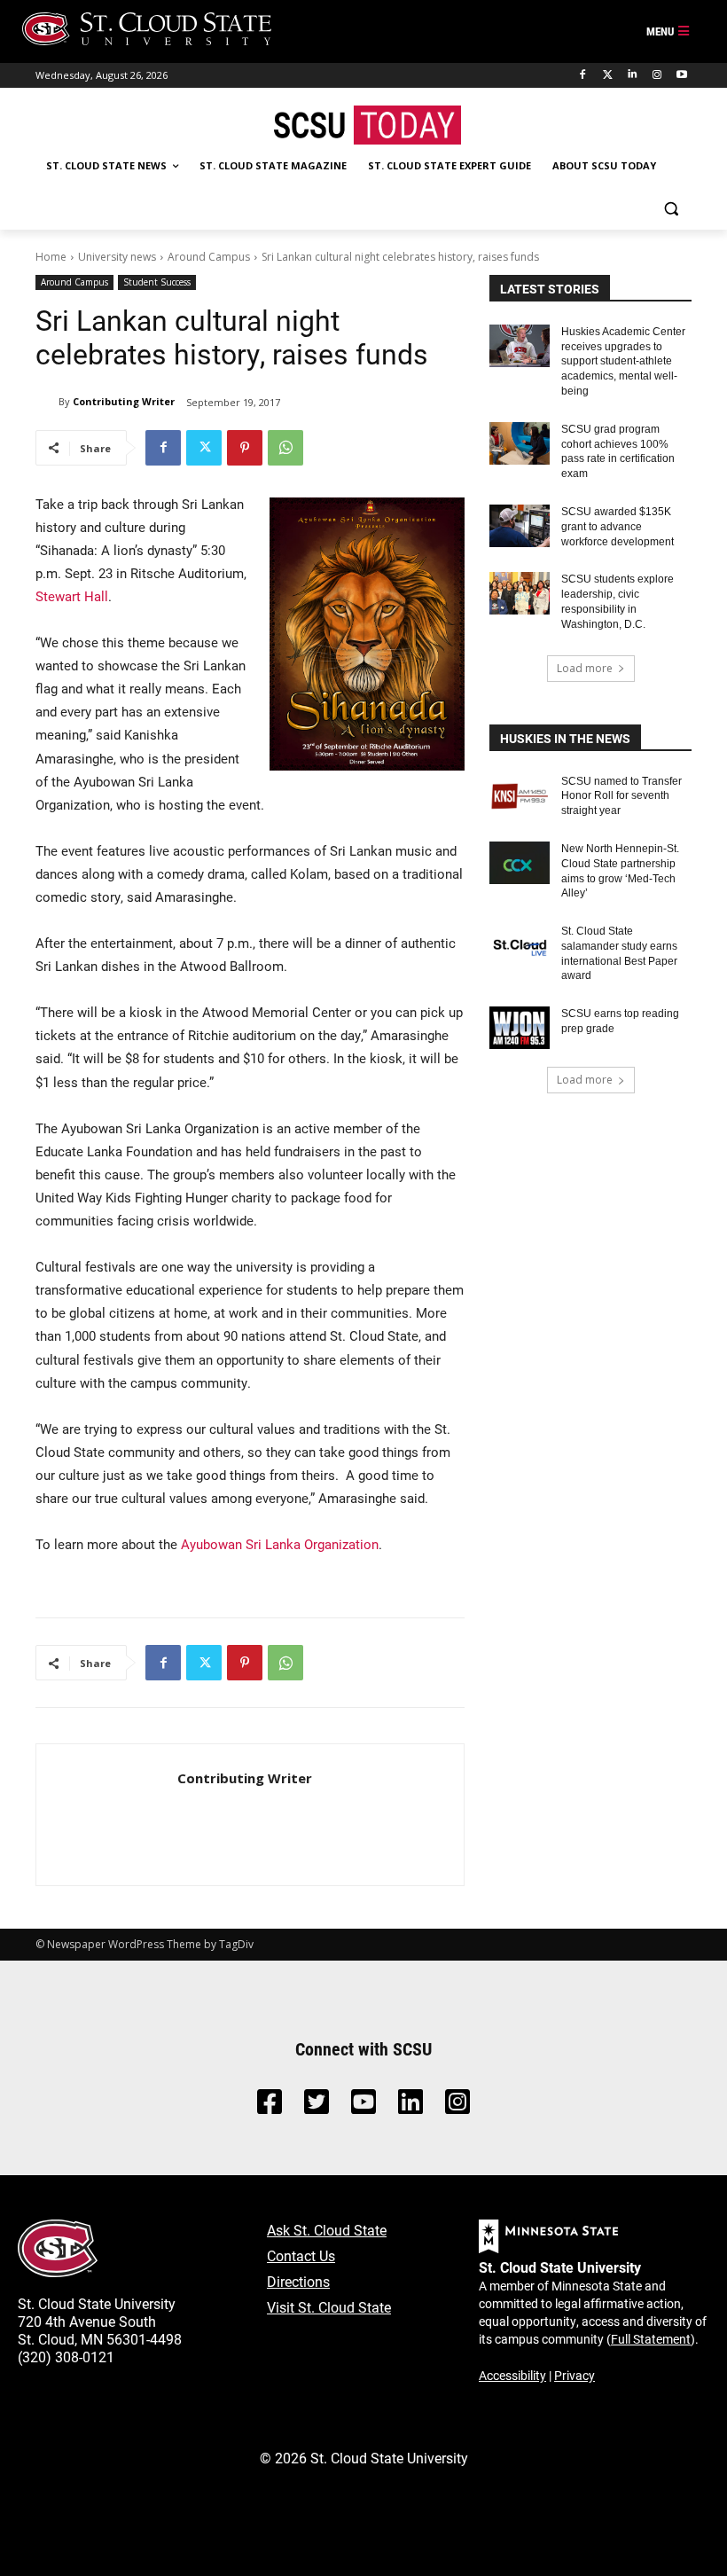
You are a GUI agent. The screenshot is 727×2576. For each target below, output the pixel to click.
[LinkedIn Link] (410, 2106)
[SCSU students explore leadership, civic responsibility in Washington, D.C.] (520, 593)
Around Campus (209, 257)
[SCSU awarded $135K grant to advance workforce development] (520, 526)
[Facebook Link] (270, 2106)
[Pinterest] (245, 448)
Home (51, 257)
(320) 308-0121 (66, 2357)
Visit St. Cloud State (329, 2307)
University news (117, 257)
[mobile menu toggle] (668, 32)
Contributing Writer (124, 401)
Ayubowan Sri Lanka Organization (280, 1544)
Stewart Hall (72, 596)
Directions (298, 2281)
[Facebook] (583, 75)
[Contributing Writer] (47, 402)
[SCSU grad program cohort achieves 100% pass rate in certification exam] (520, 443)
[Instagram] (657, 75)
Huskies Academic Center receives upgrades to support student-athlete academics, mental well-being (623, 361)
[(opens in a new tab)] (520, 795)
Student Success (157, 282)
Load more (585, 668)
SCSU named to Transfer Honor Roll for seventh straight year (621, 796)
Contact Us (301, 2255)
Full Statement (651, 2339)
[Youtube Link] (363, 2106)
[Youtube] (681, 75)
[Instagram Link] (457, 2106)
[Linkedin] (633, 75)
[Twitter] (608, 75)
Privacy (575, 2375)
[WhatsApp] (285, 448)
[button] (671, 209)
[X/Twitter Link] (317, 2106)
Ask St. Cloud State (327, 2230)
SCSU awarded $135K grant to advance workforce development (618, 527)
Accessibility (512, 2375)
